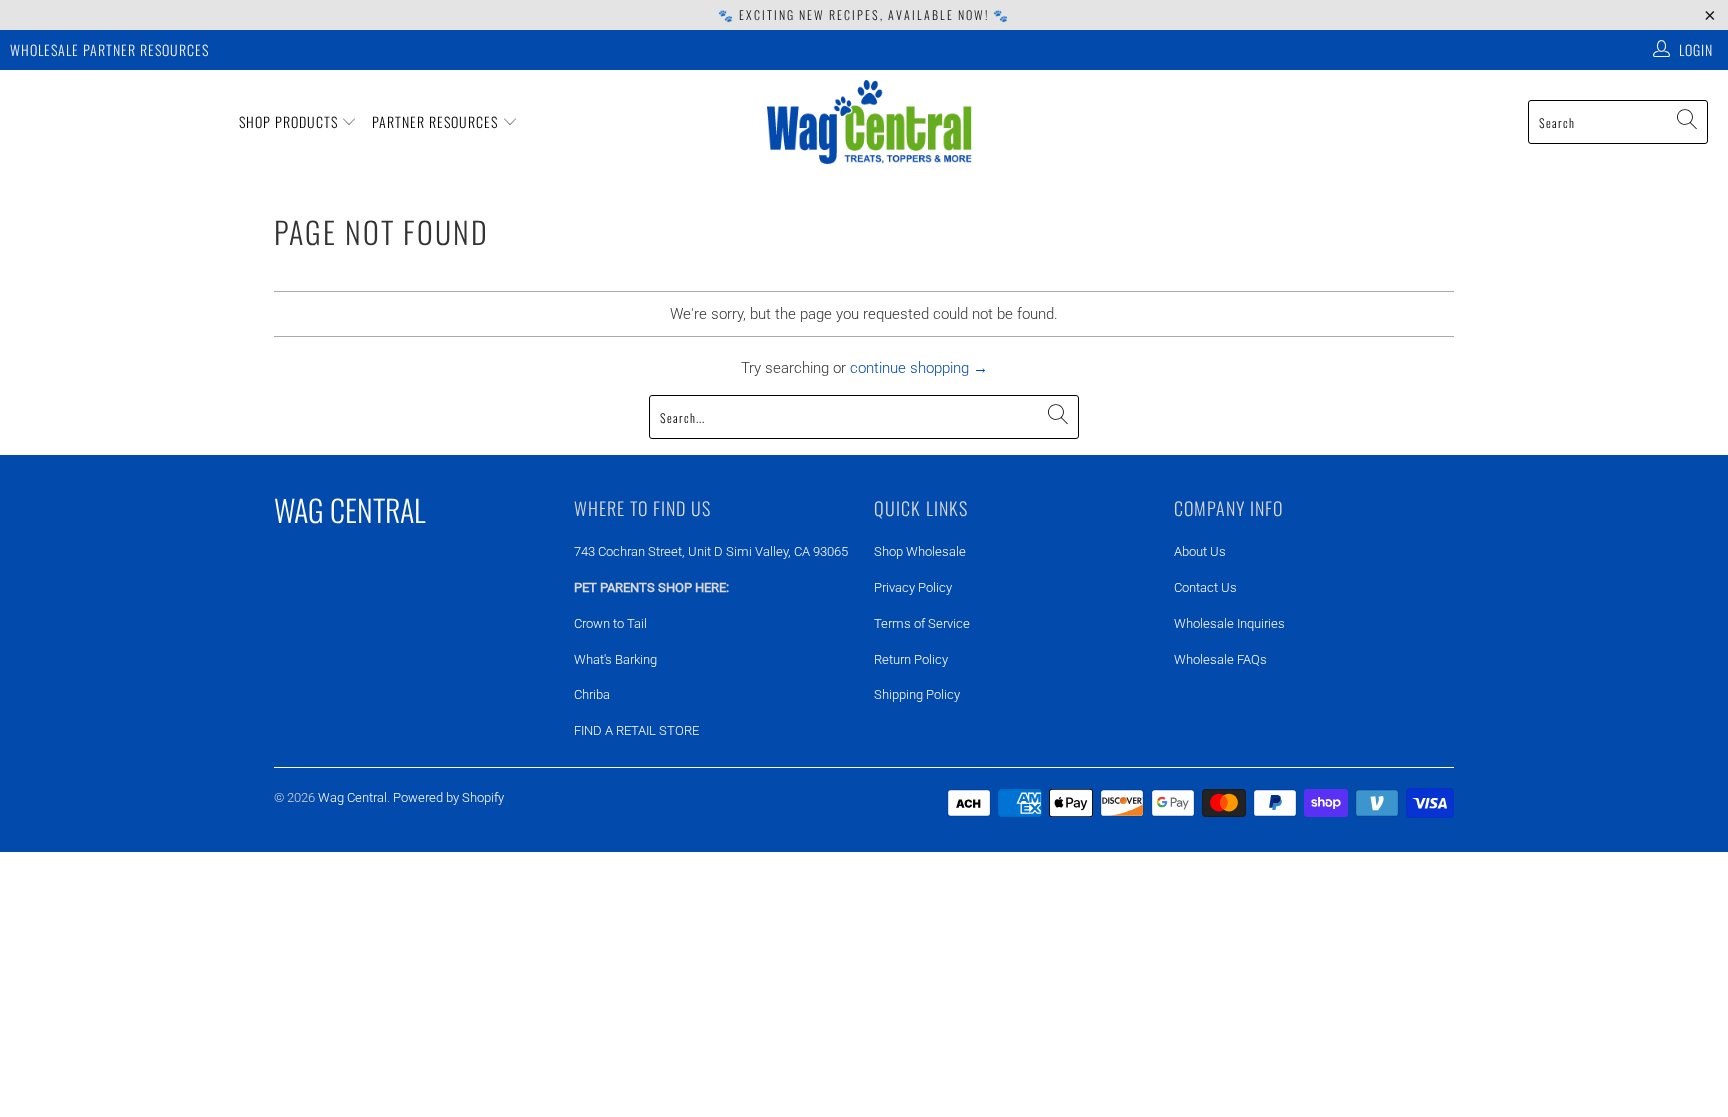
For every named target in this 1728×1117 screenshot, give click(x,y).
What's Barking (615, 659)
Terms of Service (922, 623)
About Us (1200, 551)
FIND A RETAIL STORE (636, 730)
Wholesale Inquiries (1229, 623)
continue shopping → (919, 368)
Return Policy (911, 659)
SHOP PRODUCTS (290, 121)
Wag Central (352, 797)
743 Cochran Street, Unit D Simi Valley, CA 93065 (711, 551)
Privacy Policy (913, 587)
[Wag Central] (869, 122)
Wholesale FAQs (1220, 659)
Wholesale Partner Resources (109, 49)
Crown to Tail (610, 623)
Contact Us (1205, 587)
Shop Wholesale (920, 551)
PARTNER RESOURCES (437, 121)
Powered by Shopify (448, 797)
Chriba (592, 694)
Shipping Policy (917, 694)
